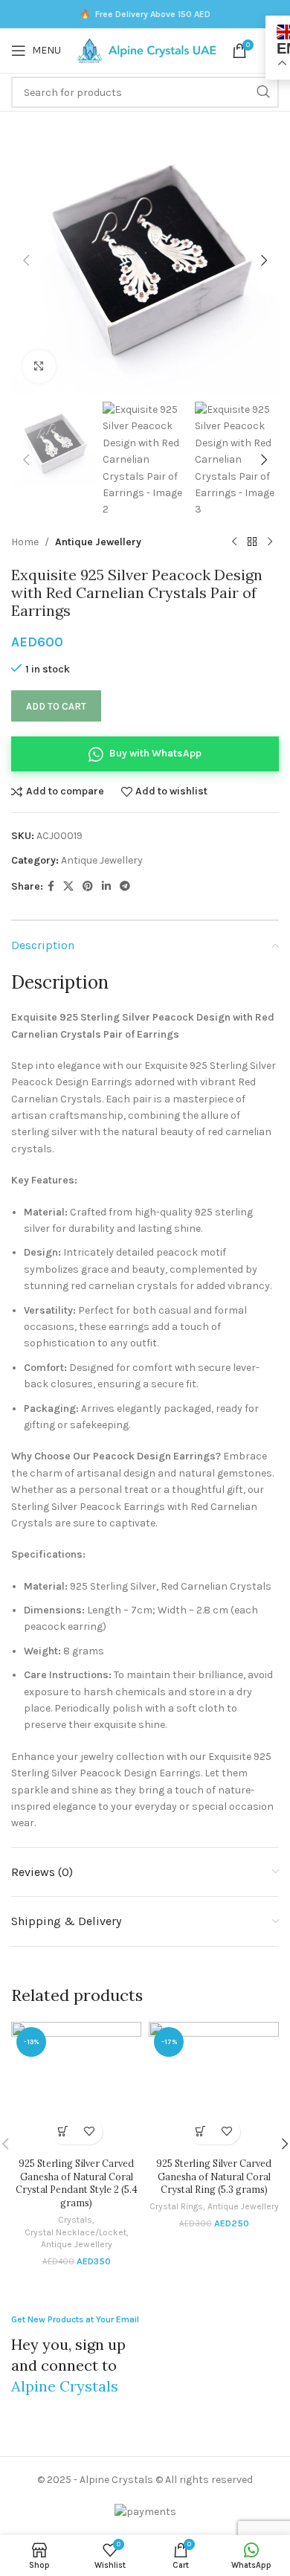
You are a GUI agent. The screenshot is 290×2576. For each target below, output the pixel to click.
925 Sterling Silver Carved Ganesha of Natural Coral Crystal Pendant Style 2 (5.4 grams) (77, 2183)
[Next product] (270, 542)
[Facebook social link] (51, 887)
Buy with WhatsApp (155, 753)
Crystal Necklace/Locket (75, 2232)
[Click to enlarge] (39, 366)
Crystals (75, 2220)
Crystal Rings (176, 2206)
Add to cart (56, 706)
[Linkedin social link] (106, 887)
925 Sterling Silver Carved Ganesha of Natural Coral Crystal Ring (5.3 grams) (214, 2176)
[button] (26, 260)
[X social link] (68, 887)
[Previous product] (234, 542)
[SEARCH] (263, 92)
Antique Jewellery (98, 542)
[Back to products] (252, 542)
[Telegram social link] (125, 887)
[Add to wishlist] (90, 2132)
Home (25, 542)
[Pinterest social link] (88, 887)
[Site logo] (146, 49)
